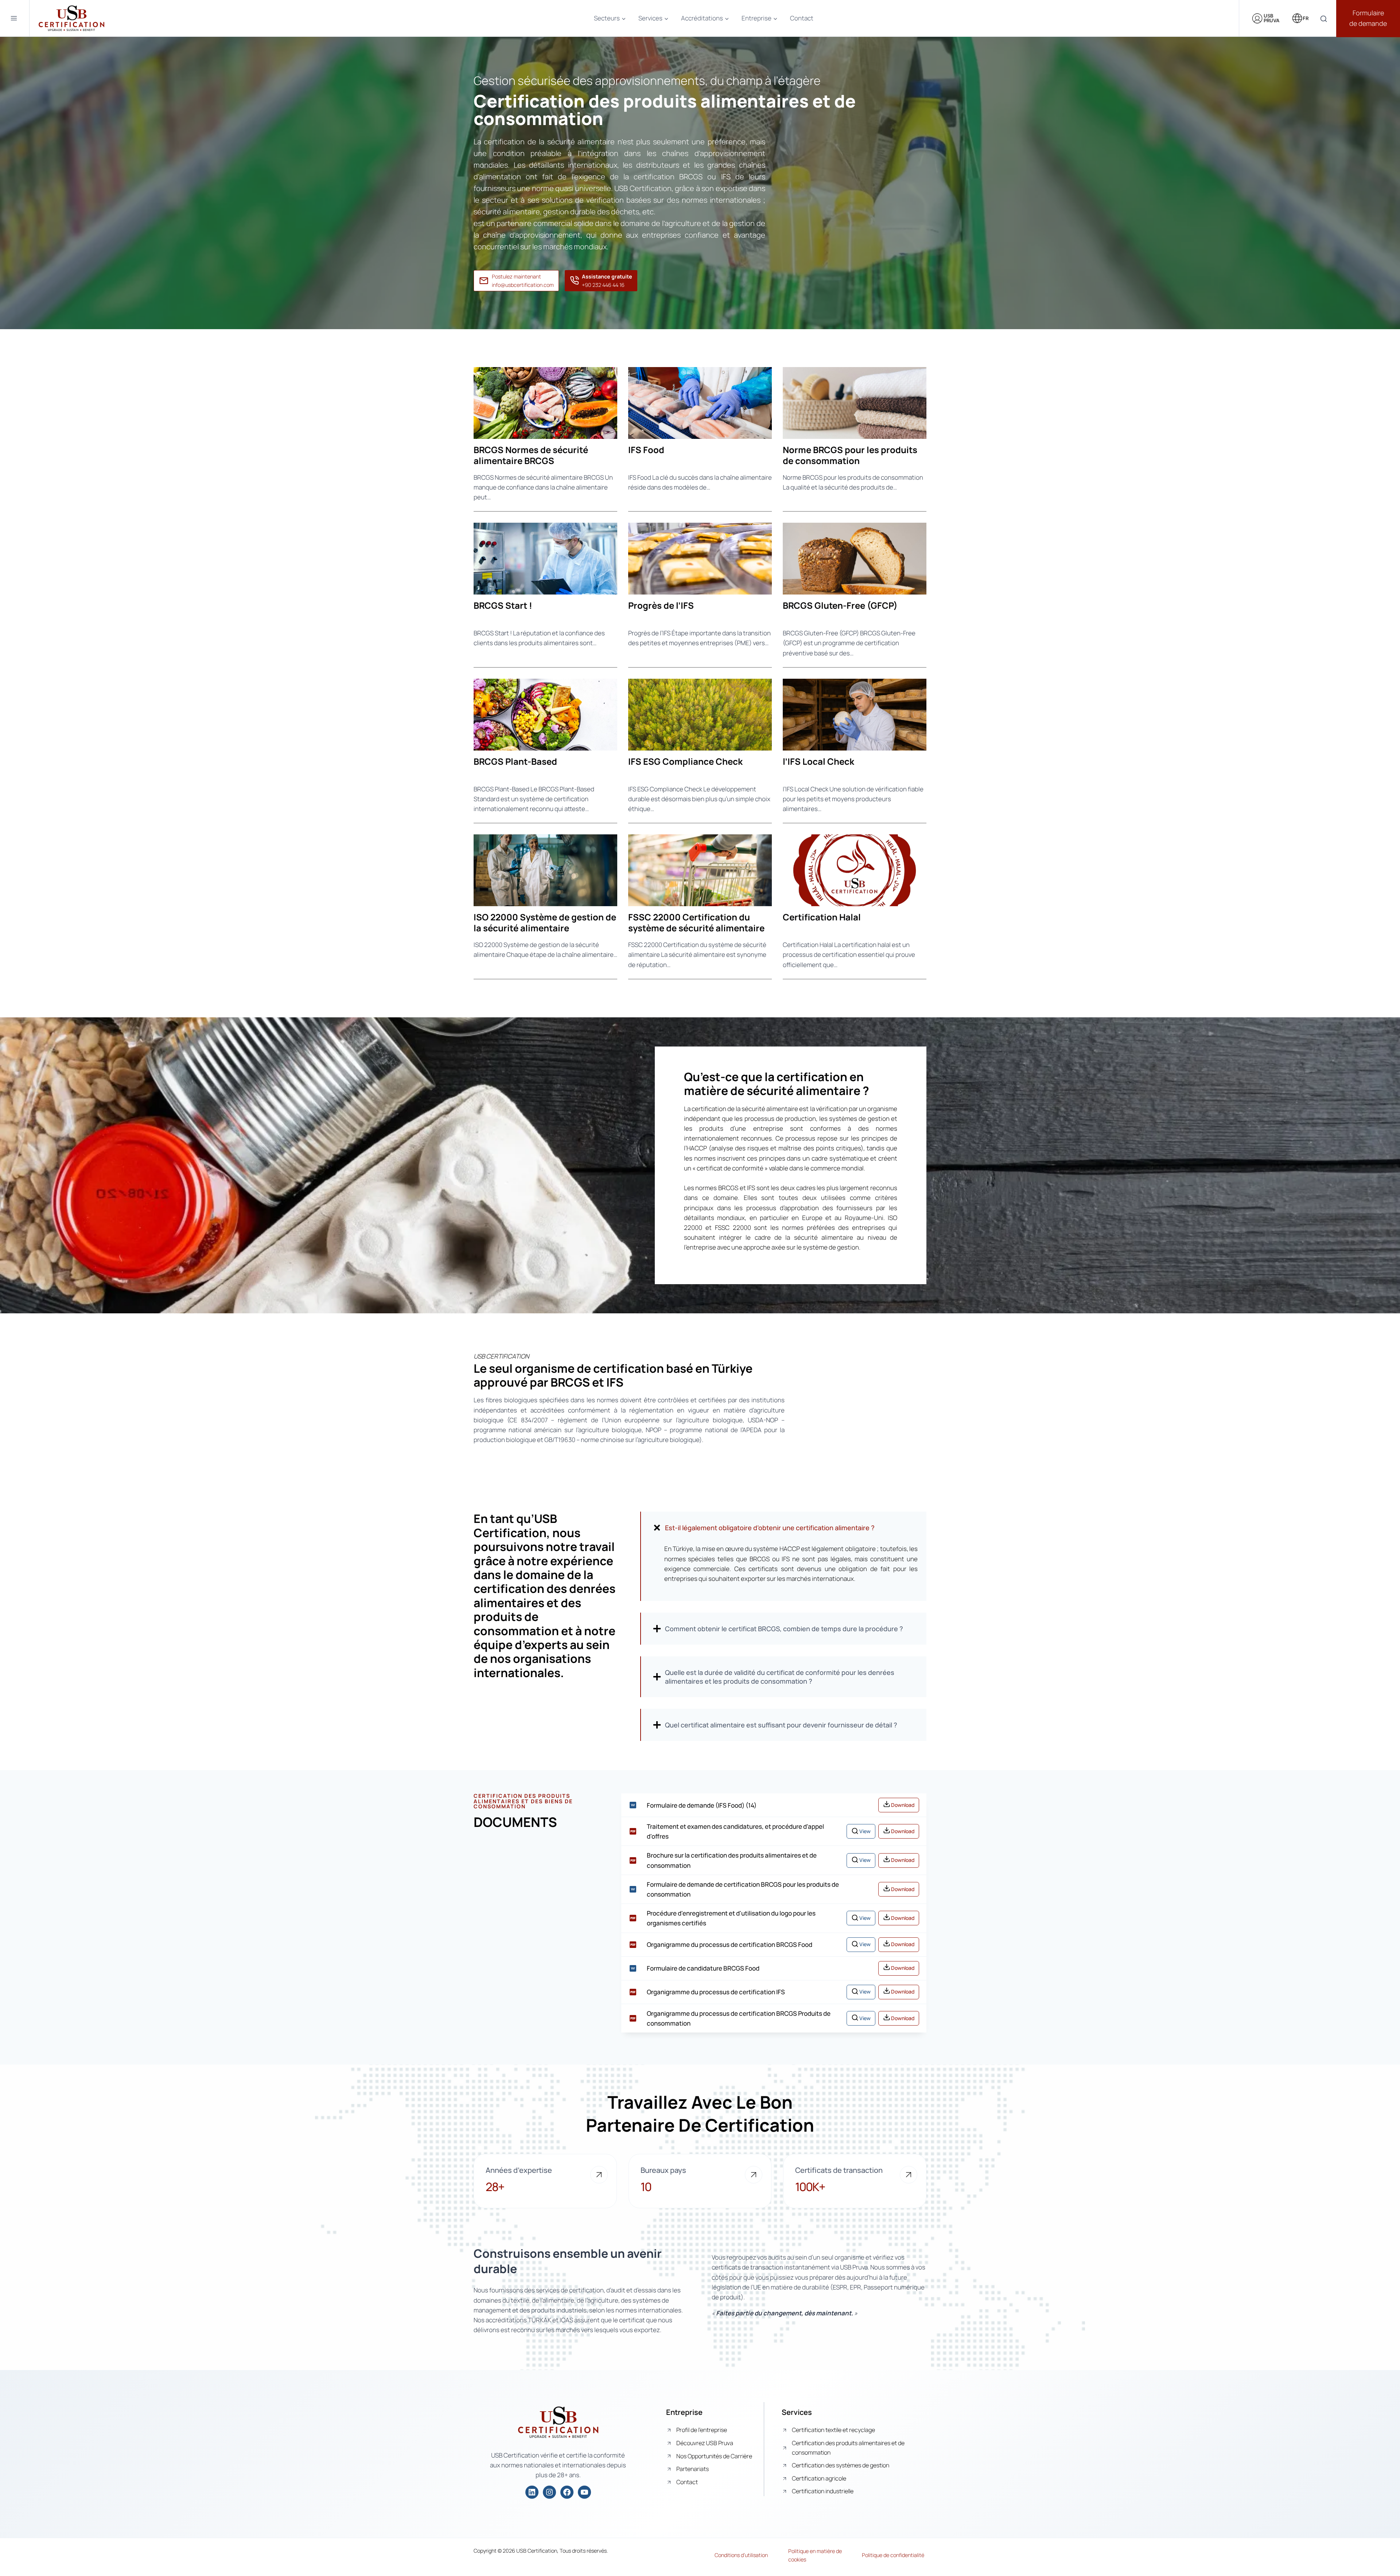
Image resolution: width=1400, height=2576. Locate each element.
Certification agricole (819, 2478)
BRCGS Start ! (503, 605)
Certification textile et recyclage (833, 2430)
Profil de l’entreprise (702, 2430)
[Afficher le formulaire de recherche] (1324, 19)
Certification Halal (822, 917)
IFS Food (646, 450)
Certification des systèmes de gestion (841, 2465)
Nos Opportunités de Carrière (714, 2456)
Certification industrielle (823, 2491)
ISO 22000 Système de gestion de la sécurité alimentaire (545, 923)
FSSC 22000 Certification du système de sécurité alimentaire (696, 923)
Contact (802, 18)
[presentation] (545, 403)
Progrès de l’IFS (661, 605)
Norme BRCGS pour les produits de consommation (850, 455)
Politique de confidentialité (893, 2555)
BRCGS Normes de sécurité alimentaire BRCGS (531, 455)
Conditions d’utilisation (741, 2555)
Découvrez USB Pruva (705, 2443)
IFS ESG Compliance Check (685, 761)
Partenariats (693, 2469)
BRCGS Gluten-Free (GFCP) (840, 605)
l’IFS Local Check (818, 761)
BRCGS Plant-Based (515, 761)
